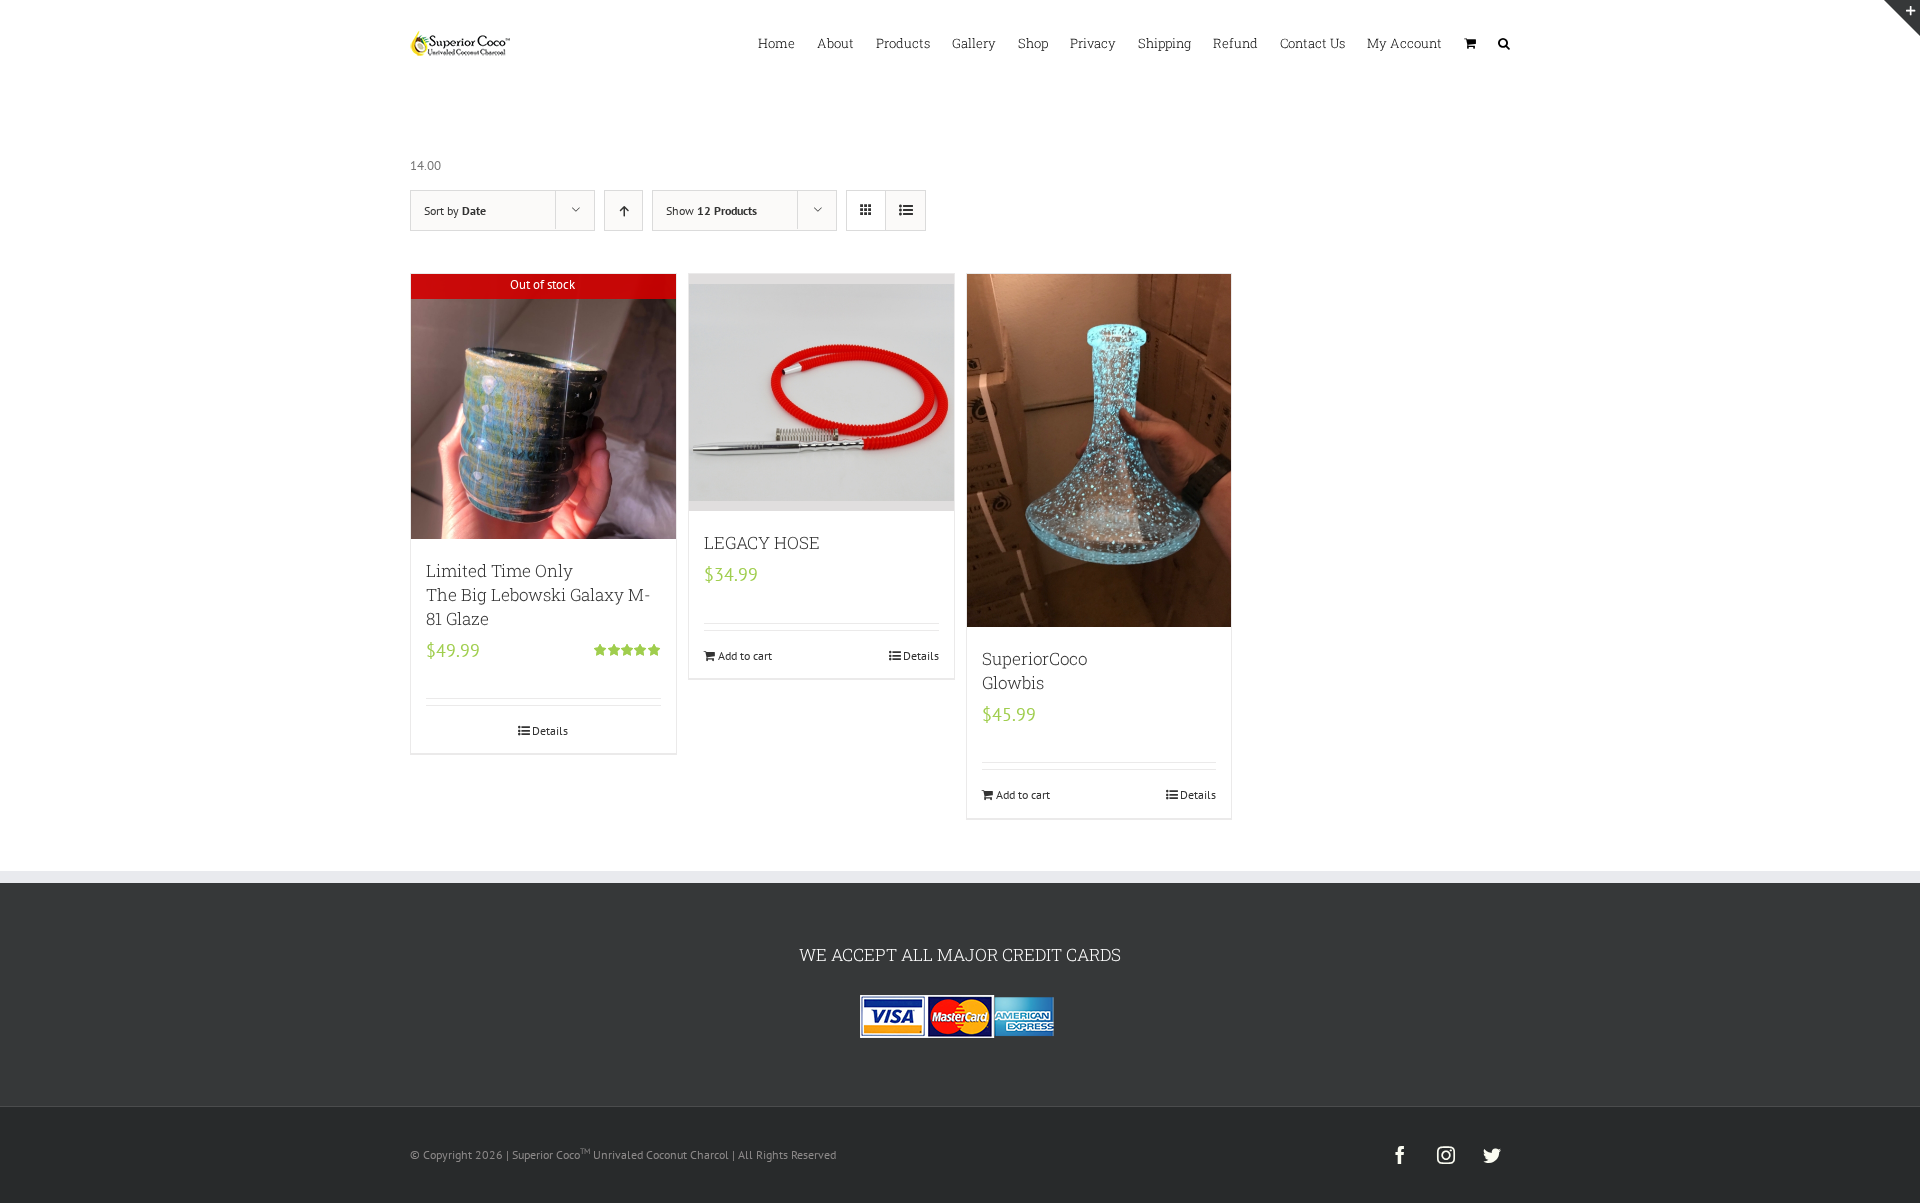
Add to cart (745, 655)
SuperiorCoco (1034, 670)
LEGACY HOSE (762, 542)
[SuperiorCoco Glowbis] (1099, 450)
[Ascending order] (623, 210)
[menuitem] (787, 42)
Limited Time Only (538, 594)
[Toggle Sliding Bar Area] (1902, 18)
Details (550, 730)
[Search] (1504, 42)
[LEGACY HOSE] (821, 392)
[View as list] (905, 210)
